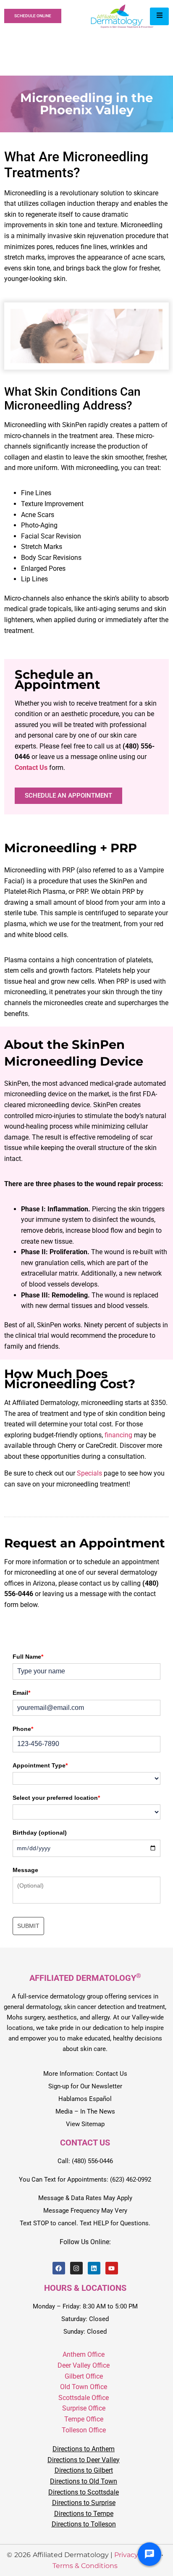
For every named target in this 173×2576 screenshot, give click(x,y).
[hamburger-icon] (159, 16)
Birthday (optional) (40, 1833)
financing (118, 1435)
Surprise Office (84, 2409)
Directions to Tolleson (84, 2525)
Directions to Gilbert (84, 2471)
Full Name (28, 1657)
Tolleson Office (84, 2430)
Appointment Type (40, 1765)
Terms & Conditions (85, 2566)
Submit (28, 1926)
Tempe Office (84, 2419)
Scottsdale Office (84, 2398)
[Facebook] (59, 2269)
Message (25, 1870)
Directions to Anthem (84, 2449)
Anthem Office (84, 2355)
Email (21, 1693)
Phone (23, 1729)
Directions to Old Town (84, 2481)
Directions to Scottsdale (84, 2492)
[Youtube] (112, 2269)
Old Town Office (84, 2387)
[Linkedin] (94, 2269)
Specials (89, 1473)
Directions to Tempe (84, 2514)
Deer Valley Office (84, 2365)
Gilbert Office (84, 2376)
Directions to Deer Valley (84, 2460)
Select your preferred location (56, 1798)
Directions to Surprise (84, 2503)
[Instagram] (76, 2269)
